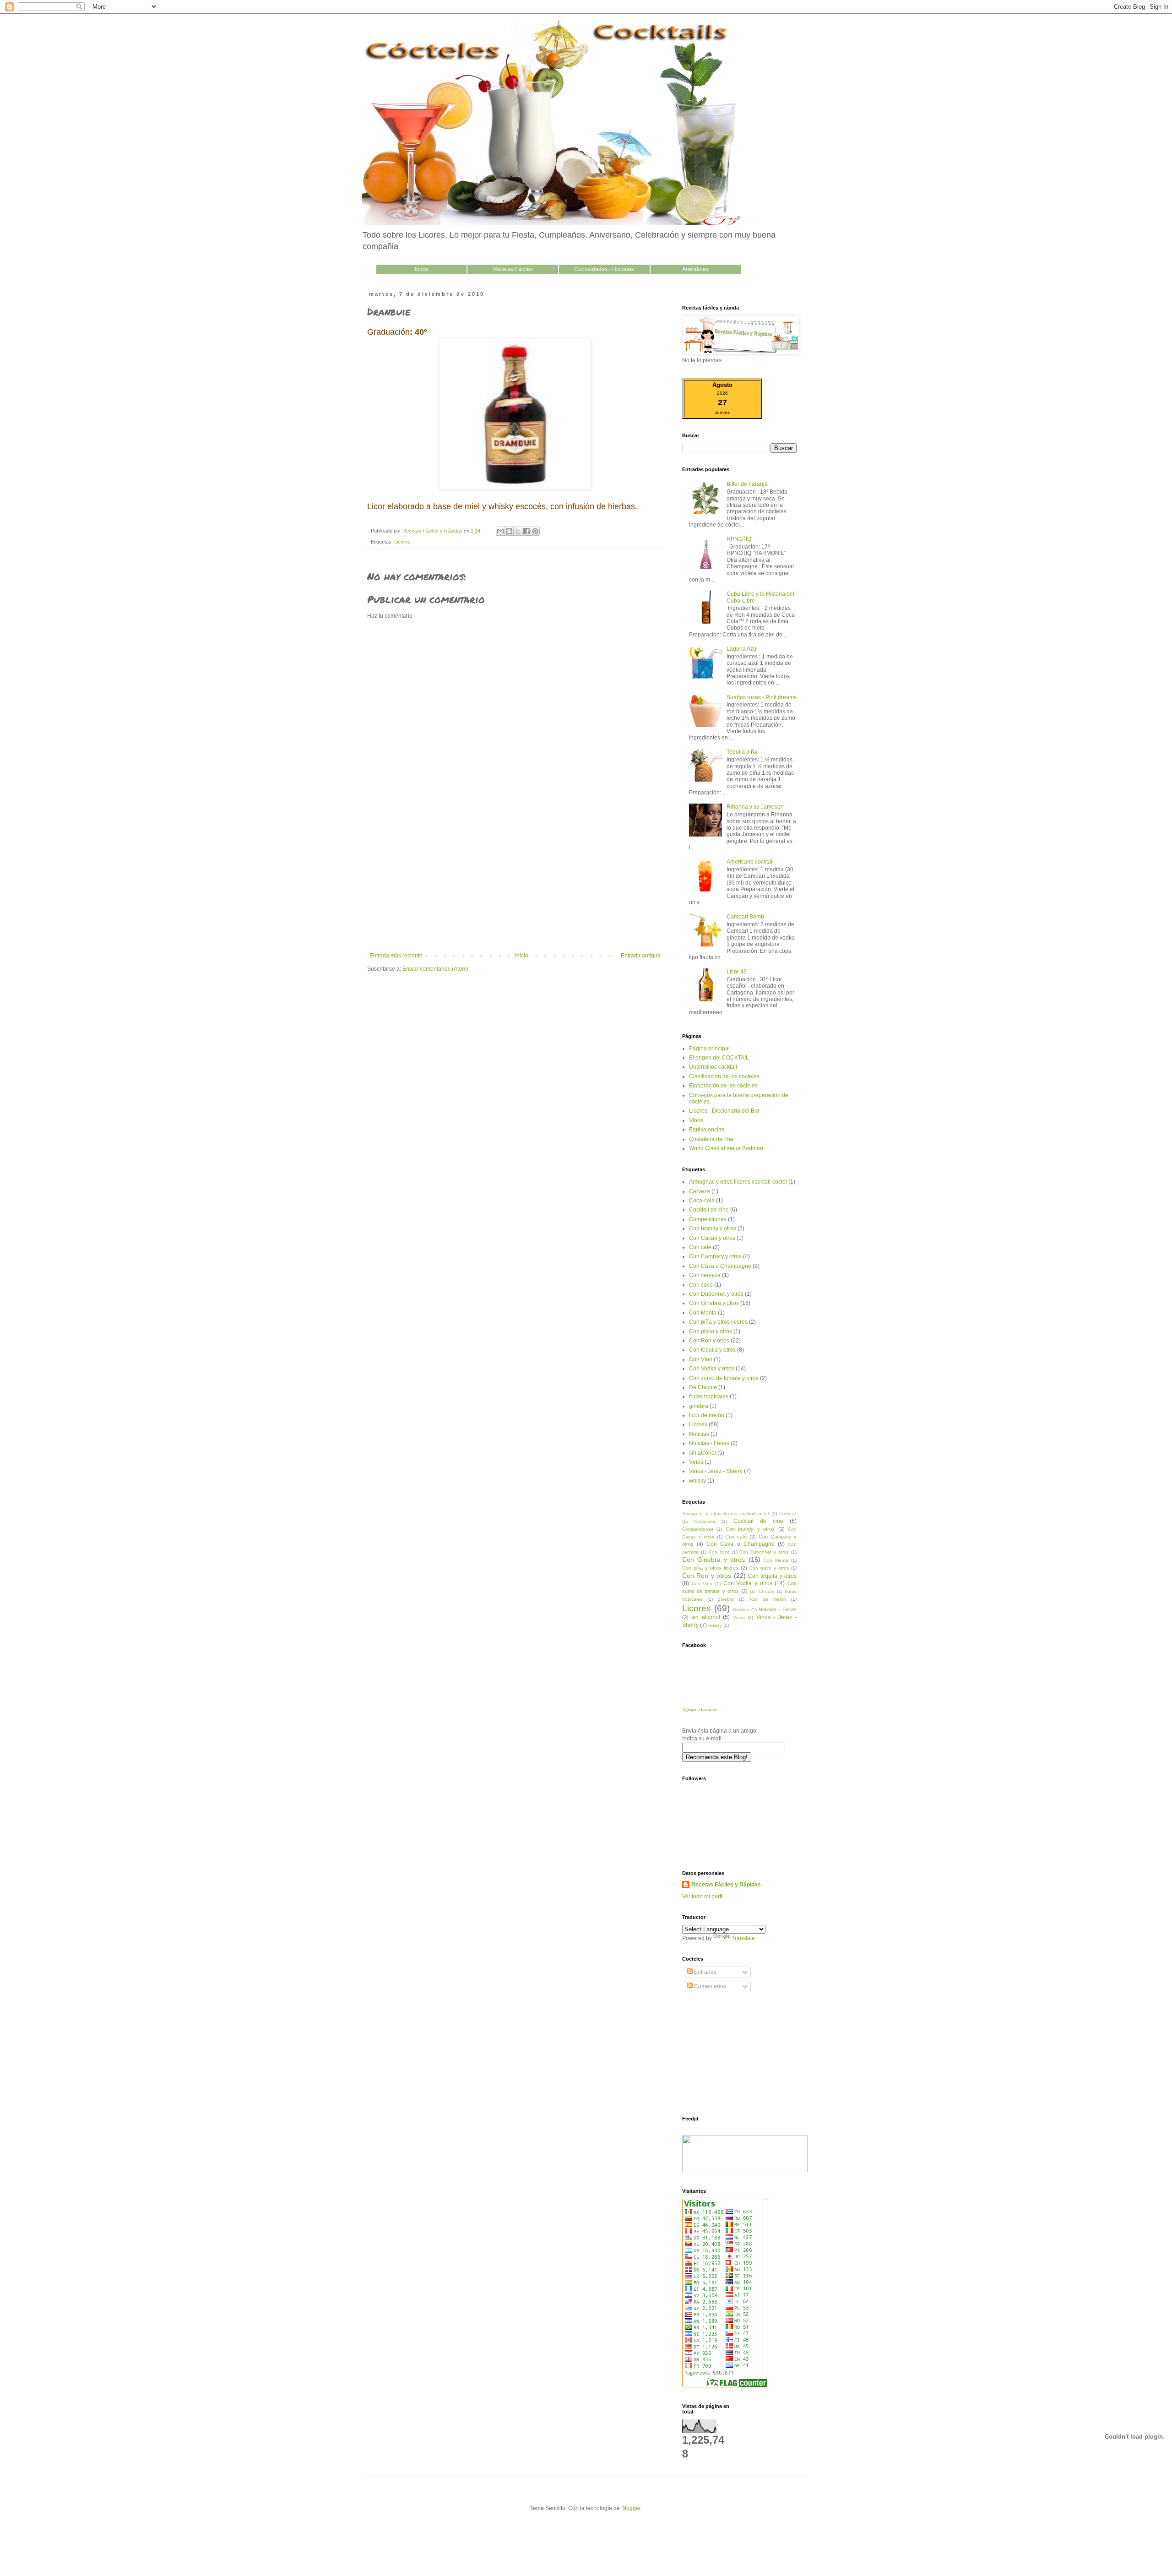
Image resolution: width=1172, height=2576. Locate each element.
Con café (700, 1247)
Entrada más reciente (396, 956)
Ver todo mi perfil (703, 1897)
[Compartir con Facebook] (526, 531)
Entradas (705, 1972)
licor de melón (707, 1415)
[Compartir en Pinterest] (535, 531)
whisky (697, 1481)
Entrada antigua (641, 956)
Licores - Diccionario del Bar (724, 1111)
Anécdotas (695, 269)
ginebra (699, 1406)
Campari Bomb (745, 917)
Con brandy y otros (713, 1228)
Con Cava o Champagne (720, 1266)
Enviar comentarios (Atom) (435, 969)
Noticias (699, 1434)
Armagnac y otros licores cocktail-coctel (738, 1182)
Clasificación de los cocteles (724, 1076)
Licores (402, 542)
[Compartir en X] (518, 531)
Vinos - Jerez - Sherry (716, 1471)
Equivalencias (707, 1130)
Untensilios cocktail (713, 1067)
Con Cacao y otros (712, 1238)
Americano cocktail (750, 862)
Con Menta (703, 1313)
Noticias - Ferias (709, 1443)
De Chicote (703, 1387)
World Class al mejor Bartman (726, 1148)
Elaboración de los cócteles (723, 1086)
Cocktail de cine (709, 1210)
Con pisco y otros (711, 1331)
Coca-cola (702, 1201)
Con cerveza (705, 1275)
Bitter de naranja (747, 484)
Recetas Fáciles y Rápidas (726, 1885)
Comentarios (709, 1986)
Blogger (631, 2508)
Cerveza (700, 1191)
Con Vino (701, 1359)
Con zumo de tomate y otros (724, 1378)
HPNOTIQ (739, 539)
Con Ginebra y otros (714, 1303)
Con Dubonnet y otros (716, 1294)
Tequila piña (742, 752)
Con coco (701, 1285)
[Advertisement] (515, 884)
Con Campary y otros (715, 1256)
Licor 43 (737, 972)
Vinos (696, 1120)
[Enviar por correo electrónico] (500, 531)
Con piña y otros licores (718, 1322)
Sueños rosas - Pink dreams (762, 697)
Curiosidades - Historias (604, 269)
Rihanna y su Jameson (755, 807)
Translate (743, 1938)
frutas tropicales (709, 1397)
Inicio (421, 269)
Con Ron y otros (709, 1341)
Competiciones (708, 1219)
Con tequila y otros (712, 1350)
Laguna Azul (742, 649)
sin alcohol (703, 1453)
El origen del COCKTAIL (719, 1058)
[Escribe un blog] (509, 531)
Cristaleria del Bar (711, 1139)
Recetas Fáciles (513, 269)
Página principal (709, 1049)
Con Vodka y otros (712, 1369)
